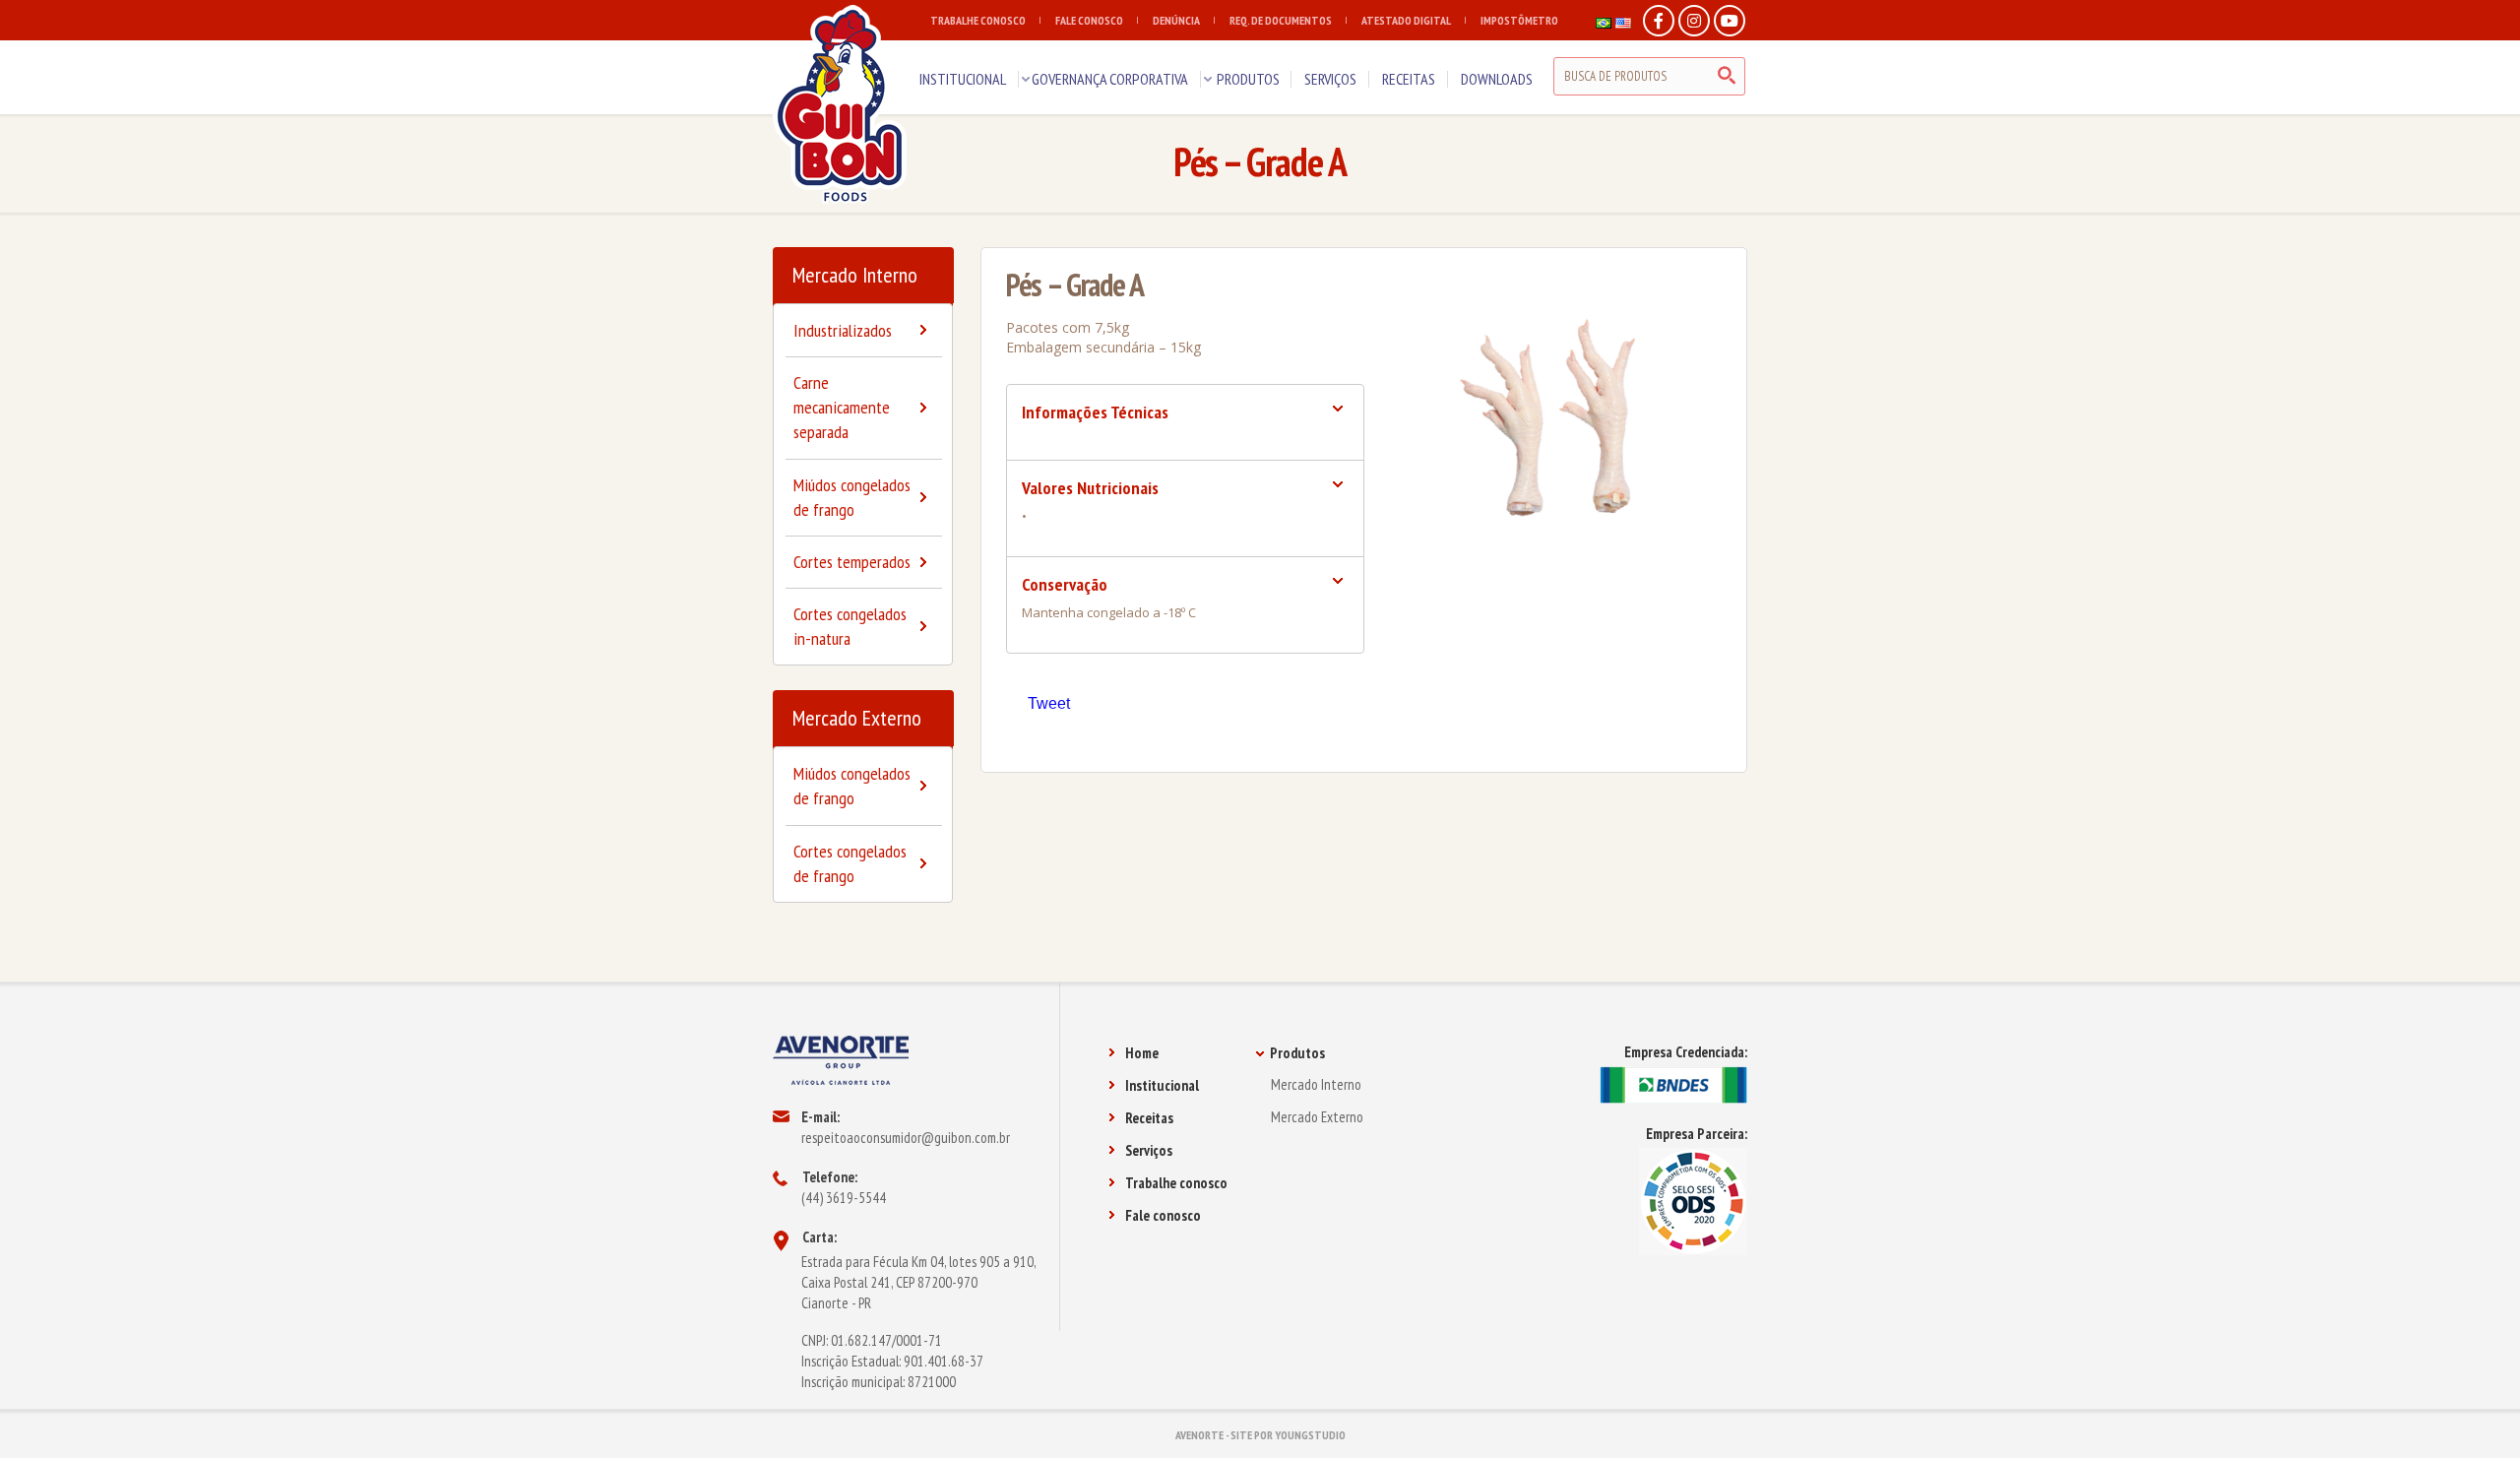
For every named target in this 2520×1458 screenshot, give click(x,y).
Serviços (1149, 1150)
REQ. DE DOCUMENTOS (1281, 20)
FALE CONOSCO (1089, 20)
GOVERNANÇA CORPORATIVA (1110, 79)
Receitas (1149, 1118)
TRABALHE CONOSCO (978, 20)
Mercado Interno (855, 275)
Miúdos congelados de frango (852, 497)
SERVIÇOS (1330, 79)
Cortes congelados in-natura (850, 626)
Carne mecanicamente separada (842, 407)
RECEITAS (1409, 79)
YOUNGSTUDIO (1310, 1435)
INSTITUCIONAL (963, 79)
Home (1142, 1053)
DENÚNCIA (1176, 20)
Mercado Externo (857, 718)
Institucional (1162, 1085)
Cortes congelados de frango (850, 863)
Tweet (1049, 703)
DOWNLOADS (1497, 79)
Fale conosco (1163, 1215)
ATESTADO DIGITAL (1406, 20)
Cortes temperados (852, 562)
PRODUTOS (1248, 79)
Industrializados (843, 330)
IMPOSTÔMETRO (1519, 20)
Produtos (1297, 1053)
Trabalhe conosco (1176, 1183)
